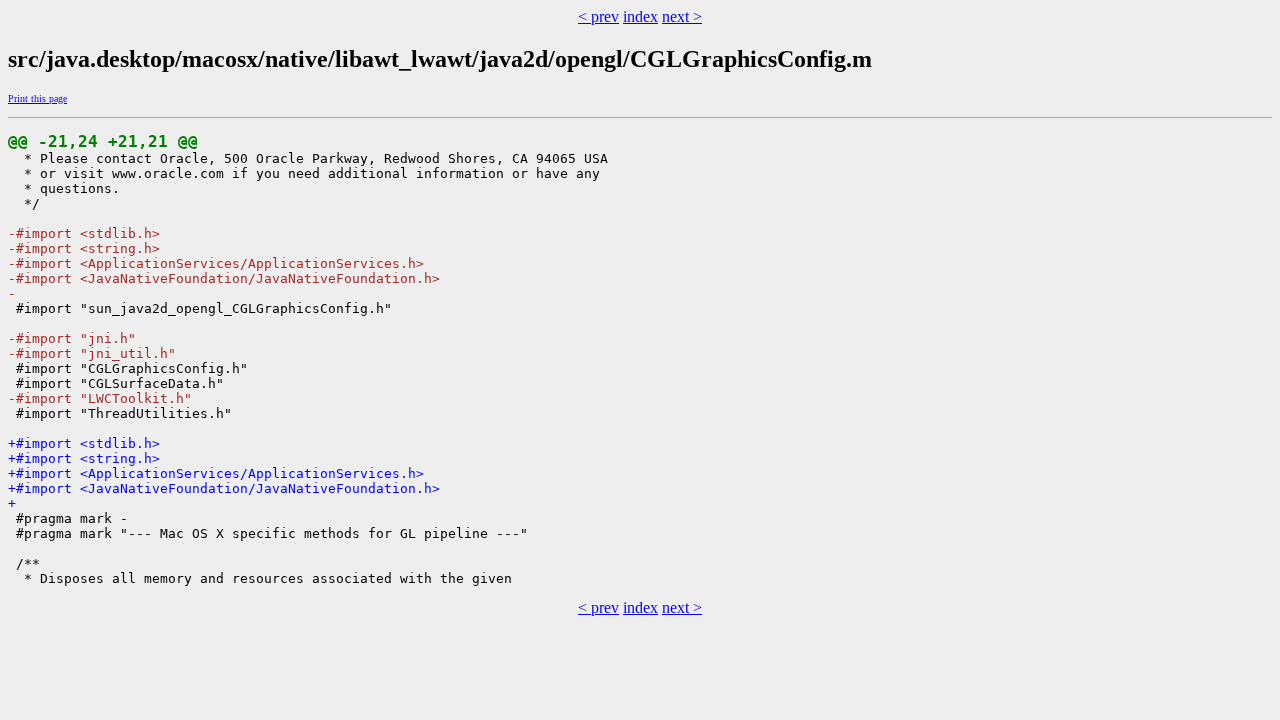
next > (682, 16)
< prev (598, 16)
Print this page (37, 98)
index (640, 16)
